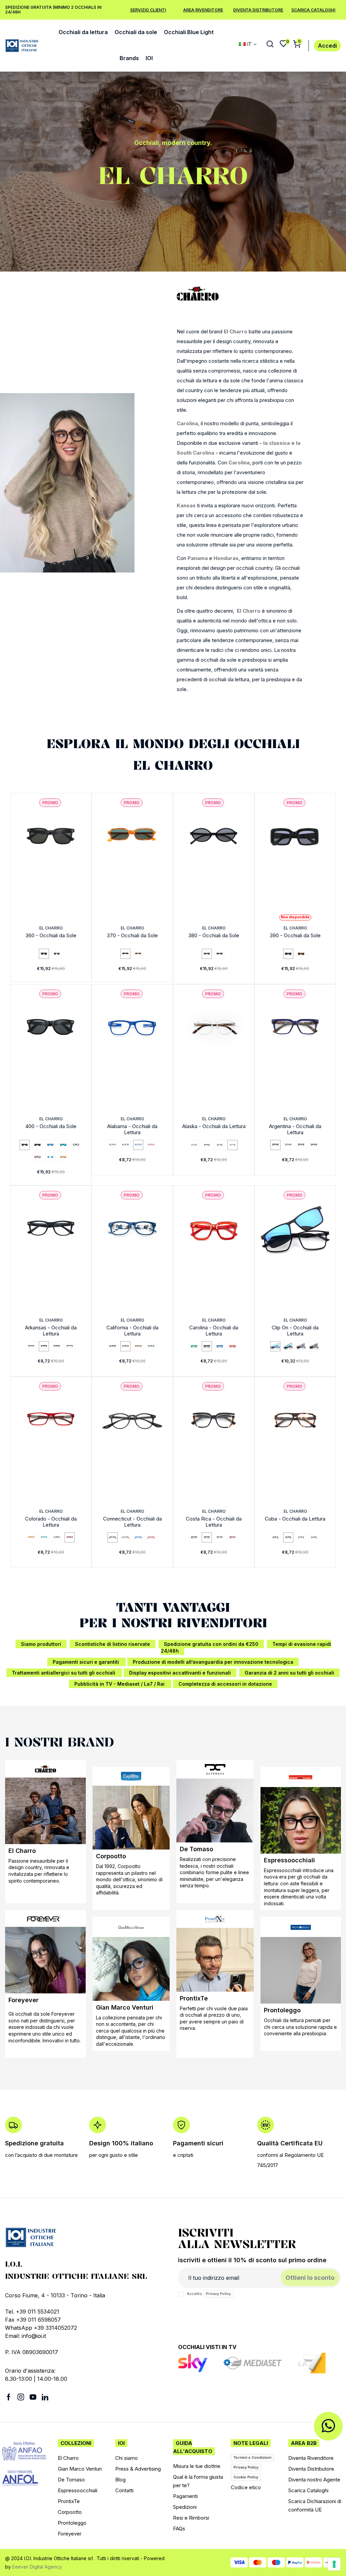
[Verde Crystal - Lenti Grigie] (220, 954)
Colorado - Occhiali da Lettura (51, 1522)
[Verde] (113, 1145)
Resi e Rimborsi (191, 2518)
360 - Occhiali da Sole (51, 935)
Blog (120, 2480)
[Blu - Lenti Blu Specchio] (275, 1346)
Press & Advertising (138, 2469)
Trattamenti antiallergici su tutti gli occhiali (64, 1673)
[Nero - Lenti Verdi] (44, 954)
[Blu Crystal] (314, 1537)
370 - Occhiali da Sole (132, 935)
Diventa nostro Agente (314, 2480)
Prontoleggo (282, 2010)
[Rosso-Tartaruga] (314, 1145)
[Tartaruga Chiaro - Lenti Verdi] (138, 954)
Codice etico (246, 2487)
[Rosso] (151, 1145)
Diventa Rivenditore (311, 2458)
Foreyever (23, 2000)
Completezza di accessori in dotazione (225, 1684)
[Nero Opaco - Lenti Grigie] (38, 1145)
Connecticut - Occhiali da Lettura (132, 1522)
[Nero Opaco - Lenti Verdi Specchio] (63, 1145)
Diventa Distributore (258, 10)
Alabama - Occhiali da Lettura (132, 1129)
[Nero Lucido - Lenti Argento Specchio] (76, 1145)
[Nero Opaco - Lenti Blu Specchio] (50, 1145)
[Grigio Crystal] (301, 1537)
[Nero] (125, 1145)
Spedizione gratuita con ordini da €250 (211, 1644)
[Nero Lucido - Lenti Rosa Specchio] (38, 1157)
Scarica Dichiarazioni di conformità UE (315, 2505)
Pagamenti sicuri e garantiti (86, 1662)
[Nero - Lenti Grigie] (207, 954)
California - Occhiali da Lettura (132, 1331)
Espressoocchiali (289, 1860)
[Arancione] (31, 1537)
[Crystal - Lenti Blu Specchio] (50, 1157)
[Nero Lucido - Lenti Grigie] (25, 1145)
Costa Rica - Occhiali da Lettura (214, 1522)
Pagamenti (185, 2496)
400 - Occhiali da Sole (51, 1126)
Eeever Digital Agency (37, 2567)
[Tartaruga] (220, 1145)
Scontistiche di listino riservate (113, 1644)
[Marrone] (113, 1346)
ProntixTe (194, 1998)
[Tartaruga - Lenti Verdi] (314, 1346)
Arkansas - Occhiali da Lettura (51, 1331)
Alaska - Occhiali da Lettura (214, 1126)
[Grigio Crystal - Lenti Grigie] (57, 954)
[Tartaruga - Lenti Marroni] (301, 954)
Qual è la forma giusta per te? (198, 2481)
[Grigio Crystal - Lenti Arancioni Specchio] (63, 1157)
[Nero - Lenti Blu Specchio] (288, 1346)
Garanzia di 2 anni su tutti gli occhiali (289, 1673)
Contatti (124, 2490)
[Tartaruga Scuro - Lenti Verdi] (125, 954)
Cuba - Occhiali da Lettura (295, 1519)
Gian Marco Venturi (125, 2007)
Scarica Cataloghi (313, 10)
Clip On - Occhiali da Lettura (295, 1331)
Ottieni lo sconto (310, 2278)
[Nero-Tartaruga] (207, 1537)
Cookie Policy (246, 2477)
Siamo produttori (41, 1644)
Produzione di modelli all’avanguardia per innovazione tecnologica (213, 1662)
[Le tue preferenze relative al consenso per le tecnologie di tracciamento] (334, 2564)
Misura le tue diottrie (197, 2466)
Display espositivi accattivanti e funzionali (180, 1673)
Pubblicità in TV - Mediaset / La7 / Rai (120, 1684)
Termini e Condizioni (252, 2457)
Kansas (186, 505)
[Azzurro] (44, 1537)
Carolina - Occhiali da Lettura (214, 1331)
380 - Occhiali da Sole (214, 935)
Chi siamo (127, 2458)
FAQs (179, 2529)
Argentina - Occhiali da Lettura (295, 1129)
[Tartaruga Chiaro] (194, 1145)
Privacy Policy (218, 2294)
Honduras (226, 558)
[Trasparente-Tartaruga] (232, 1145)
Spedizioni (185, 2507)
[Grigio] (288, 1145)
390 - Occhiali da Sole (295, 935)
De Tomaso (196, 1849)
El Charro (236, 331)
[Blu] (138, 1145)
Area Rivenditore (203, 10)
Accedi (327, 46)
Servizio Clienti (148, 10)
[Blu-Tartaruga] (301, 1145)
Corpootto (111, 1856)
